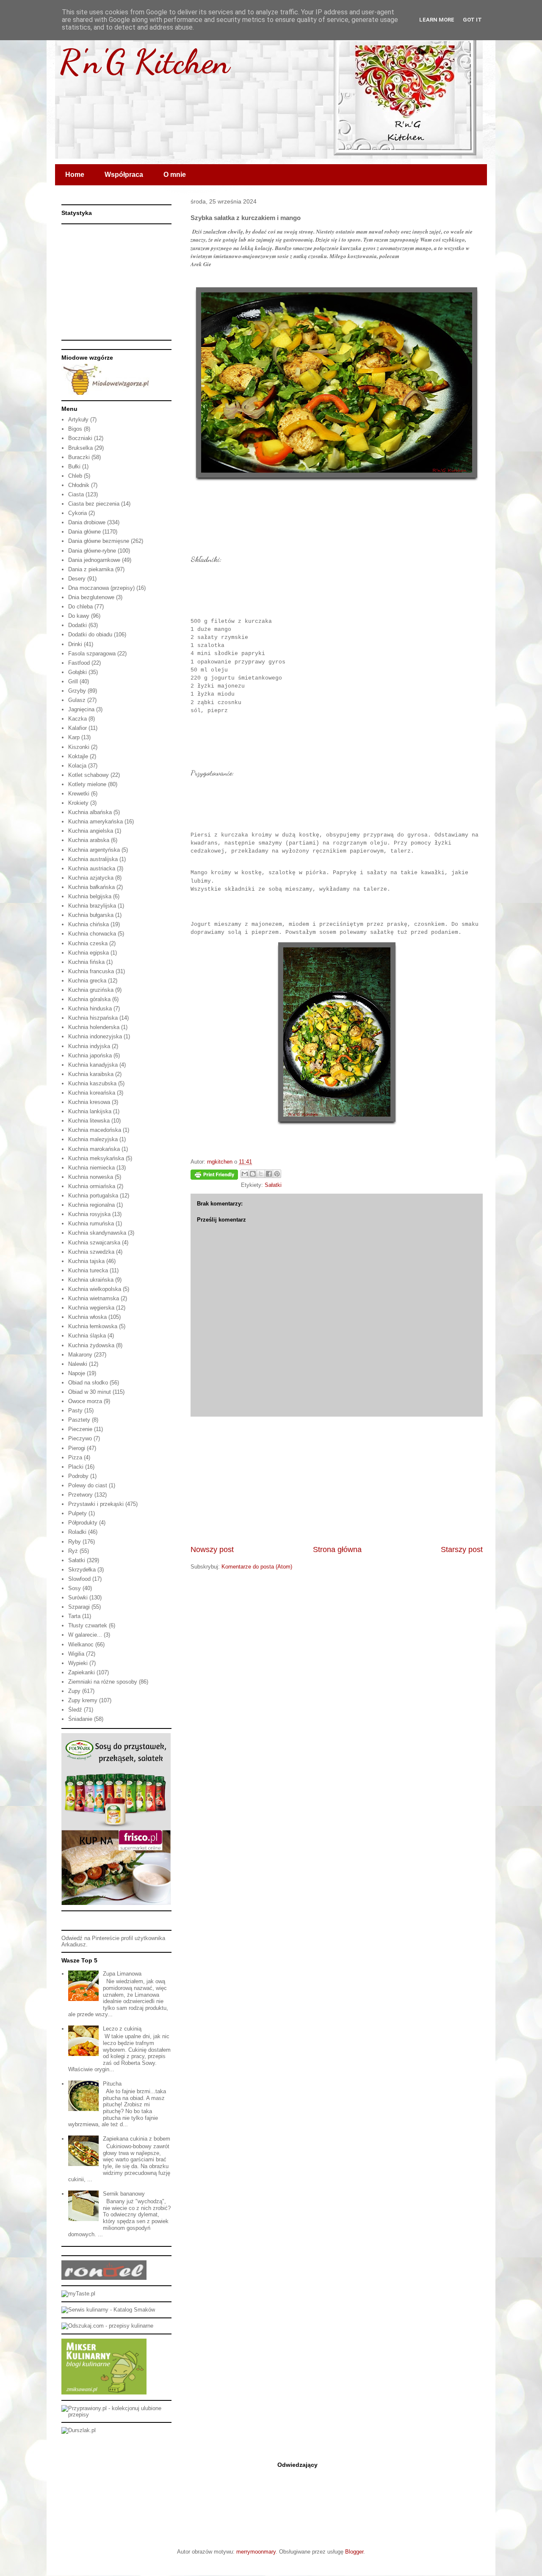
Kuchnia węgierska (91, 1308)
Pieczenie (80, 1429)
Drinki (75, 644)
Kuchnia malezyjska (93, 1139)
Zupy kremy (83, 1700)
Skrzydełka (82, 1570)
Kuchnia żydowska (91, 1345)
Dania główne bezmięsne (99, 541)
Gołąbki (77, 672)
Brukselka (80, 448)
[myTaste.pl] (78, 2294)
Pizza (75, 1457)
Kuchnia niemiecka (91, 1168)
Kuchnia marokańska (94, 1149)
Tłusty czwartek (88, 1625)
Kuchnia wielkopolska (95, 1289)
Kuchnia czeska (88, 943)
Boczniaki (80, 438)
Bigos (75, 429)
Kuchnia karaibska (91, 1074)
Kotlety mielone (87, 784)
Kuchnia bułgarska (91, 915)
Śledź (75, 1710)
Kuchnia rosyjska (89, 1214)
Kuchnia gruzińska (91, 990)
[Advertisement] (337, 1481)
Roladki (77, 1532)
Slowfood (79, 1579)
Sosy (75, 1588)
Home (75, 175)
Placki (76, 1467)
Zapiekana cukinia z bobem (137, 2139)
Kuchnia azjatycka (91, 878)
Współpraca (124, 175)
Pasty (75, 1410)
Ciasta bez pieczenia (94, 504)
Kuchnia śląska (87, 1336)
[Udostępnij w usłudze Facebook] (269, 1174)
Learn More (437, 20)
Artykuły (78, 420)
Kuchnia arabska (89, 840)
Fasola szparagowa (92, 654)
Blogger (354, 2552)
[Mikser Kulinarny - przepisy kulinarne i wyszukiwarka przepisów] (104, 2393)
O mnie (175, 175)
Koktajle (78, 756)
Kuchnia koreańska (92, 1093)
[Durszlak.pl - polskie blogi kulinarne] (79, 2430)
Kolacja (77, 766)
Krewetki (79, 794)
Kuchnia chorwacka (92, 934)
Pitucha (112, 2084)
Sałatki (273, 1185)
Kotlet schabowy (88, 775)
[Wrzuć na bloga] (253, 1174)
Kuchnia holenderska (94, 1027)
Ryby (75, 1542)
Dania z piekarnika (91, 569)
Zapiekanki (82, 1672)
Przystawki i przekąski (96, 1504)
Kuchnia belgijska (90, 896)
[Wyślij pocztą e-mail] (245, 1174)
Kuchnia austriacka (92, 868)
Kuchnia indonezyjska (95, 1036)
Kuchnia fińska (86, 962)
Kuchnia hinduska (90, 1009)
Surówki (78, 1598)
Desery (77, 579)
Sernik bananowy (124, 2194)
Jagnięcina (81, 709)
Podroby (78, 1476)
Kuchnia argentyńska (94, 850)
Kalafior (77, 728)
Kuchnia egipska (88, 953)
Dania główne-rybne (92, 551)
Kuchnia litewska (89, 1121)
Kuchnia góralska (89, 999)
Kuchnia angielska (91, 831)
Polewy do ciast (88, 1485)
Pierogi (77, 1448)
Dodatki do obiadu (90, 634)
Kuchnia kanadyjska (93, 1065)
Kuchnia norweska (91, 1177)
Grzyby (77, 691)
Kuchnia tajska (86, 1261)
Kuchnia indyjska (89, 1046)
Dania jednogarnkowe (94, 560)
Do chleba (80, 607)
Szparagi (79, 1607)
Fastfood (79, 663)
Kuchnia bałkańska (91, 887)
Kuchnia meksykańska (96, 1158)
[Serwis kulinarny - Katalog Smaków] (108, 2310)
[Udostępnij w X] (261, 1174)
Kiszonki (79, 747)
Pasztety (79, 1420)
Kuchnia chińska (88, 924)
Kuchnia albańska (90, 812)
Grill (73, 681)
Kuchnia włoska (87, 1317)
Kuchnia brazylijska (92, 906)
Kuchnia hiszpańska (93, 1018)
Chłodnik (79, 485)
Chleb (75, 476)
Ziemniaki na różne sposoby (103, 1682)
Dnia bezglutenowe (91, 597)
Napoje (77, 1373)
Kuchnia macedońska (95, 1130)
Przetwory (80, 1495)
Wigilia (76, 1654)
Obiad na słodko (88, 1383)
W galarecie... (85, 1635)
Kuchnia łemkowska (93, 1326)
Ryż (73, 1551)
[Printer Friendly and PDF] (214, 1176)
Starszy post (462, 1549)
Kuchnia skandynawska (97, 1233)
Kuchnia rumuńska (91, 1223)
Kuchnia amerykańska (95, 822)
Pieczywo (80, 1438)
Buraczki (79, 457)
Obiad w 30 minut (90, 1392)
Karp (74, 737)
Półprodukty (83, 1523)
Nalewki (78, 1364)
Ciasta (76, 494)
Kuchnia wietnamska (94, 1298)
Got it (472, 20)
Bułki (74, 466)
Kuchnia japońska (90, 1055)
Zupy (74, 1691)
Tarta (74, 1616)
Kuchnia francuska (91, 971)
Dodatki (77, 625)
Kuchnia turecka (88, 1270)
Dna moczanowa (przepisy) (101, 588)
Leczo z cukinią (122, 2029)
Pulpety (77, 1513)
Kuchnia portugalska (93, 1196)
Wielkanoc (81, 1644)
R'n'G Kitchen (144, 61)
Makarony (80, 1355)
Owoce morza (85, 1401)
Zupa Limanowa (122, 1974)
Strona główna (337, 1549)
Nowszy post (212, 1549)
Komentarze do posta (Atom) (257, 1567)
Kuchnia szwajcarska (94, 1243)
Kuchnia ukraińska (91, 1280)
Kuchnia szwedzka (91, 1252)
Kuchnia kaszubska (92, 1083)
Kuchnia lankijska (90, 1111)
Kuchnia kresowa (89, 1102)
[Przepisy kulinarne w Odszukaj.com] (107, 2326)
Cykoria (77, 513)
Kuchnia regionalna (91, 1205)
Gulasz (77, 700)
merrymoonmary (256, 2552)
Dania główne (84, 532)
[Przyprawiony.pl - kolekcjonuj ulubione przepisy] (116, 2415)
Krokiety (78, 803)
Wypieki (78, 1663)
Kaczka (77, 719)
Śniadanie (80, 1719)
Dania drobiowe (87, 522)
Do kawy (79, 616)
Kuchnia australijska (93, 859)
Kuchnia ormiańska (92, 1186)
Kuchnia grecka (87, 981)
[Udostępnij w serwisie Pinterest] (277, 1174)
